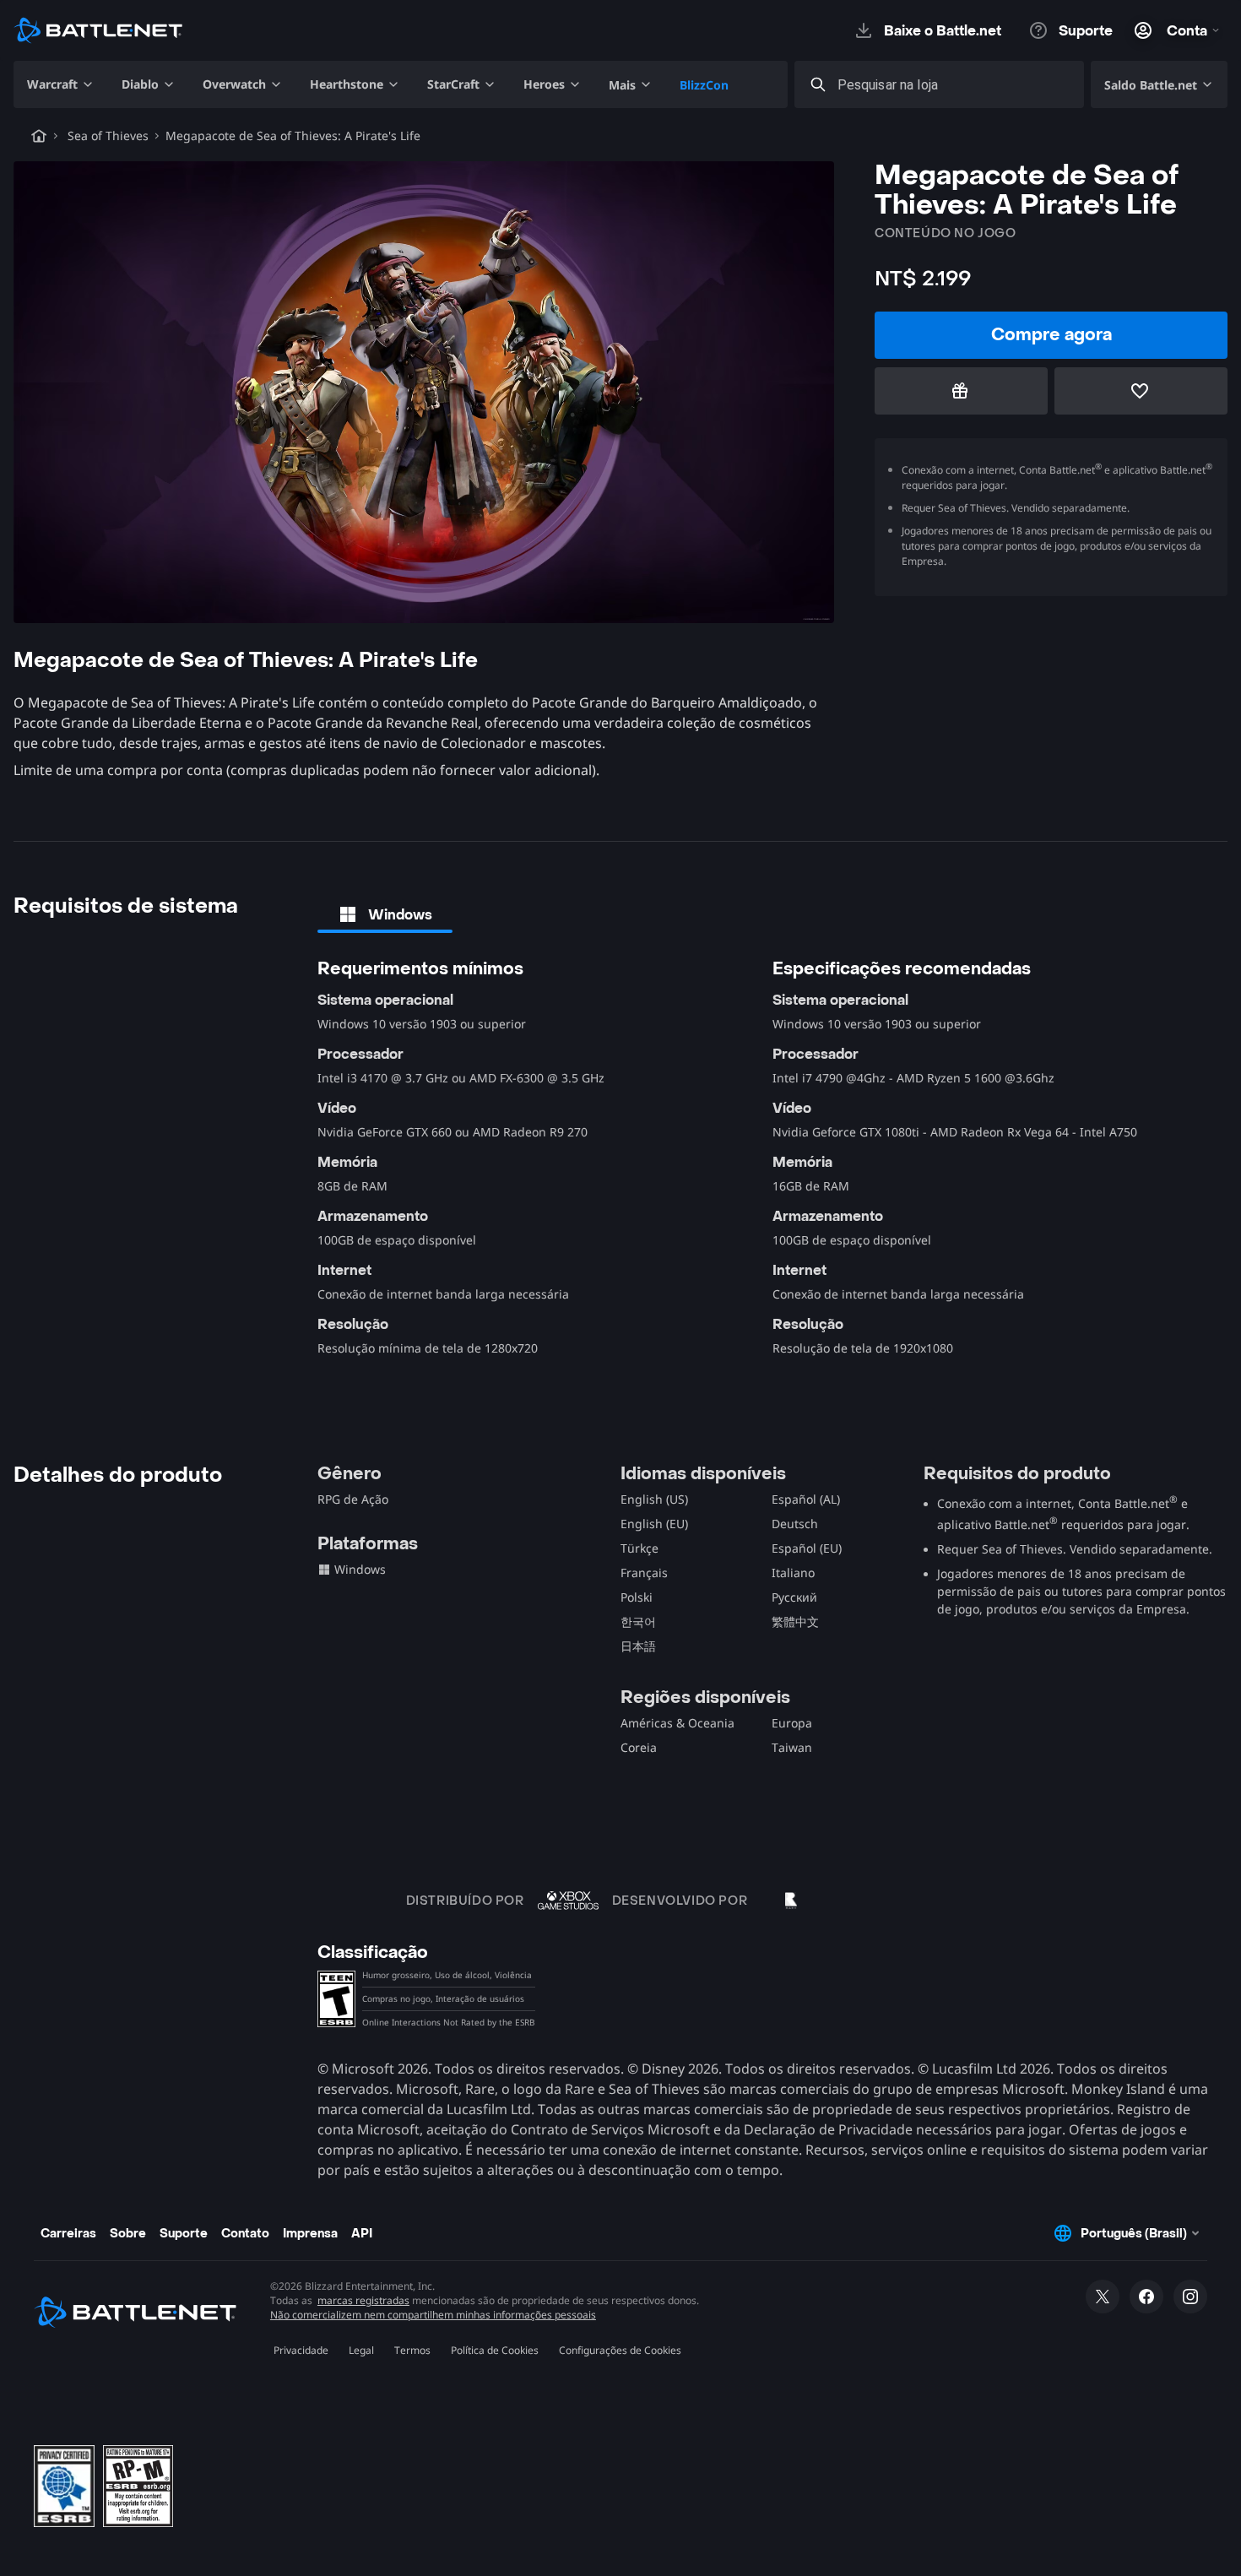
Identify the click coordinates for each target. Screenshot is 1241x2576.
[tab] (385, 914)
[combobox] (954, 85)
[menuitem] (61, 84)
